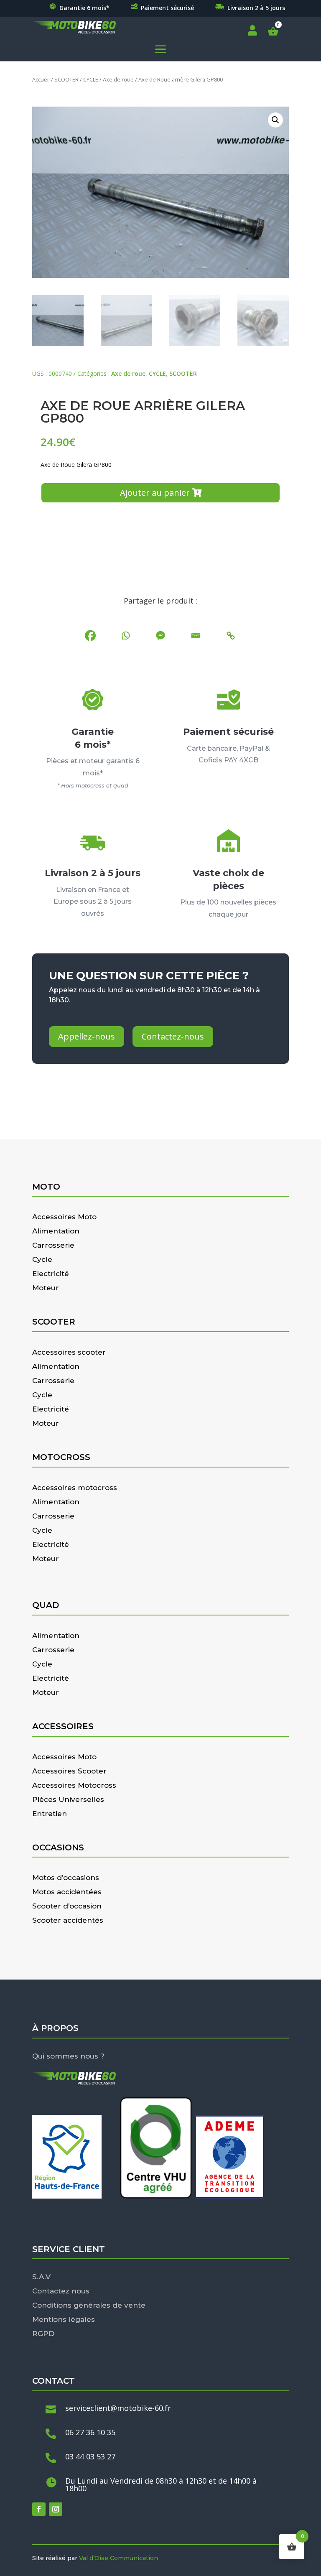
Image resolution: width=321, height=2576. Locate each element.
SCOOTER (66, 79)
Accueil (41, 79)
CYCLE (91, 79)
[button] (275, 120)
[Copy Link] (231, 636)
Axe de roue (118, 79)
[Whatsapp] (125, 636)
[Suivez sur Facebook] (39, 2509)
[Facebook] (90, 636)
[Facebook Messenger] (160, 636)
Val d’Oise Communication (118, 2558)
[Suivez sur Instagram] (56, 2509)
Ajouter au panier (155, 493)
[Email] (196, 636)
